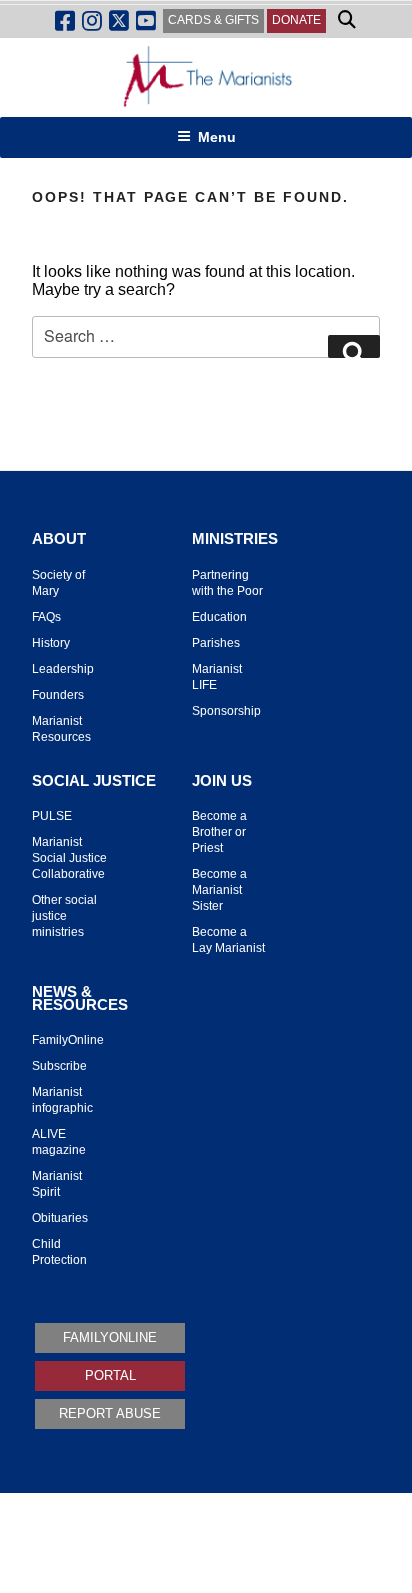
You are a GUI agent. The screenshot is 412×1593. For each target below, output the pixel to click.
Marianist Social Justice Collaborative (69, 858)
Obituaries (60, 1218)
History (51, 643)
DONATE (296, 20)
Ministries (235, 539)
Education (219, 617)
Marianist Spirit (57, 1184)
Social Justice (94, 781)
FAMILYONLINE (110, 1337)
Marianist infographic (62, 1100)
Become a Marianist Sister (219, 890)
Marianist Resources (61, 729)
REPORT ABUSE (110, 1413)
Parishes (216, 643)
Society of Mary (58, 583)
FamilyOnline (68, 1040)
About (59, 539)
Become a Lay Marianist (228, 940)
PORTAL (110, 1375)
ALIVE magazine (59, 1142)
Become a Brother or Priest (219, 832)
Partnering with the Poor (227, 583)
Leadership (63, 669)
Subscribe (59, 1066)
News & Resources (80, 998)
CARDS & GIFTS (213, 20)
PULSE (52, 816)
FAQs (46, 617)
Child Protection (59, 1252)
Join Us (222, 781)
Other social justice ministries (64, 916)
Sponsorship (226, 711)
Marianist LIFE (217, 677)
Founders (58, 695)
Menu (217, 137)
